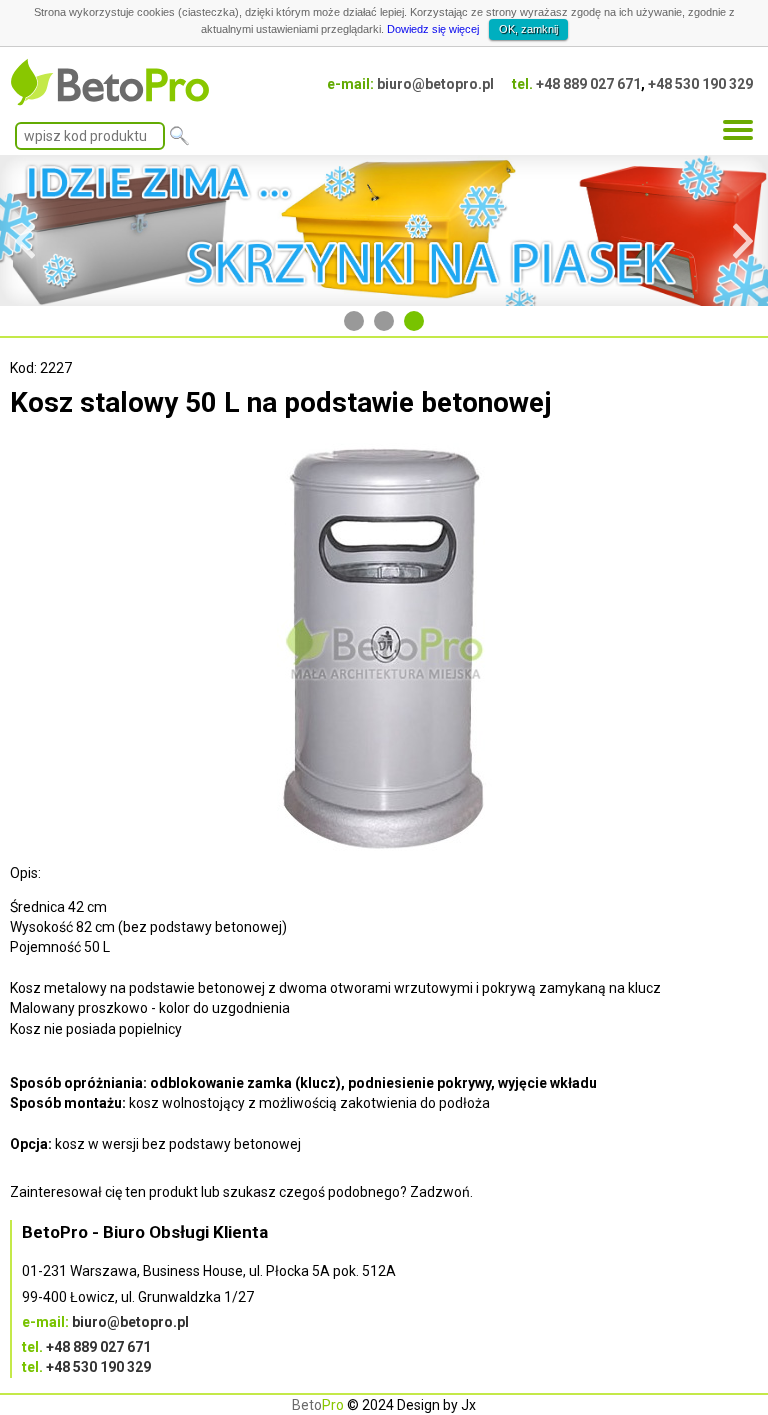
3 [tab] (414, 321)
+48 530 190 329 (700, 84)
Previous (25, 231)
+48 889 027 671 (588, 84)
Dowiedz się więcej (433, 29)
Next (743, 231)
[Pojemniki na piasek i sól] (384, 230)
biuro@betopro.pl (435, 84)
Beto (318, 1405)
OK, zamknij (528, 29)
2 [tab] (384, 321)
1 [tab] (354, 321)
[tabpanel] (384, 230)
